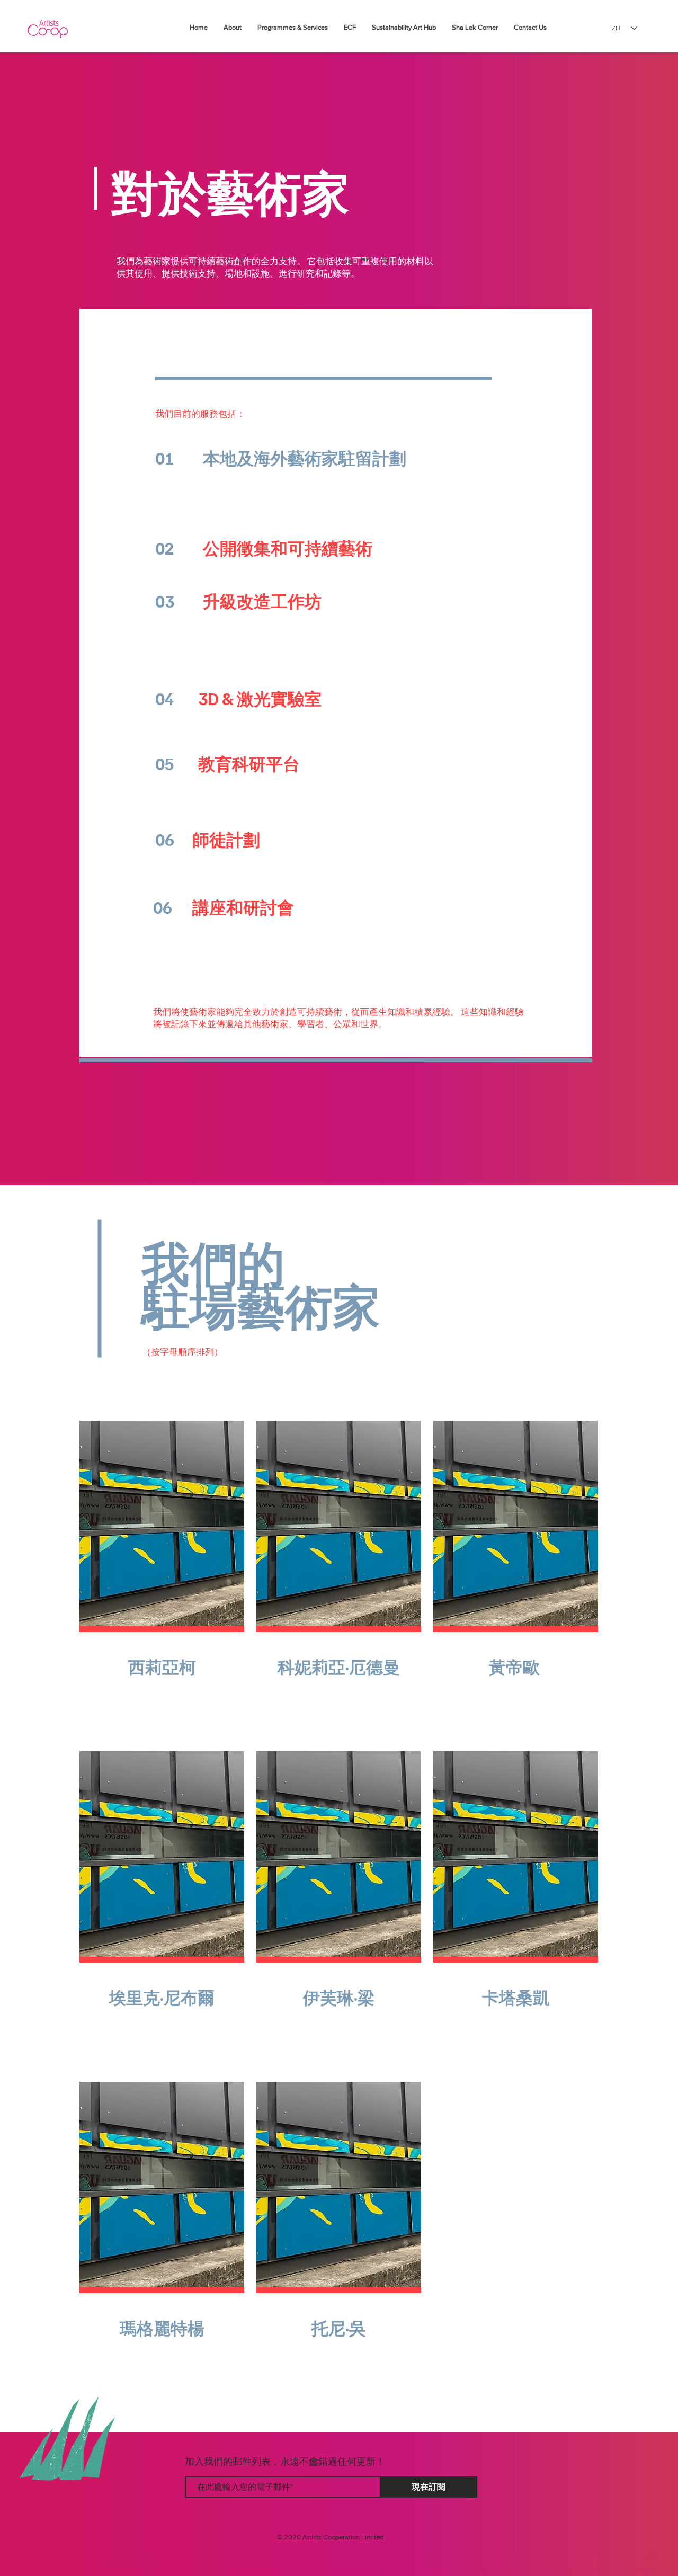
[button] (162, 1629)
